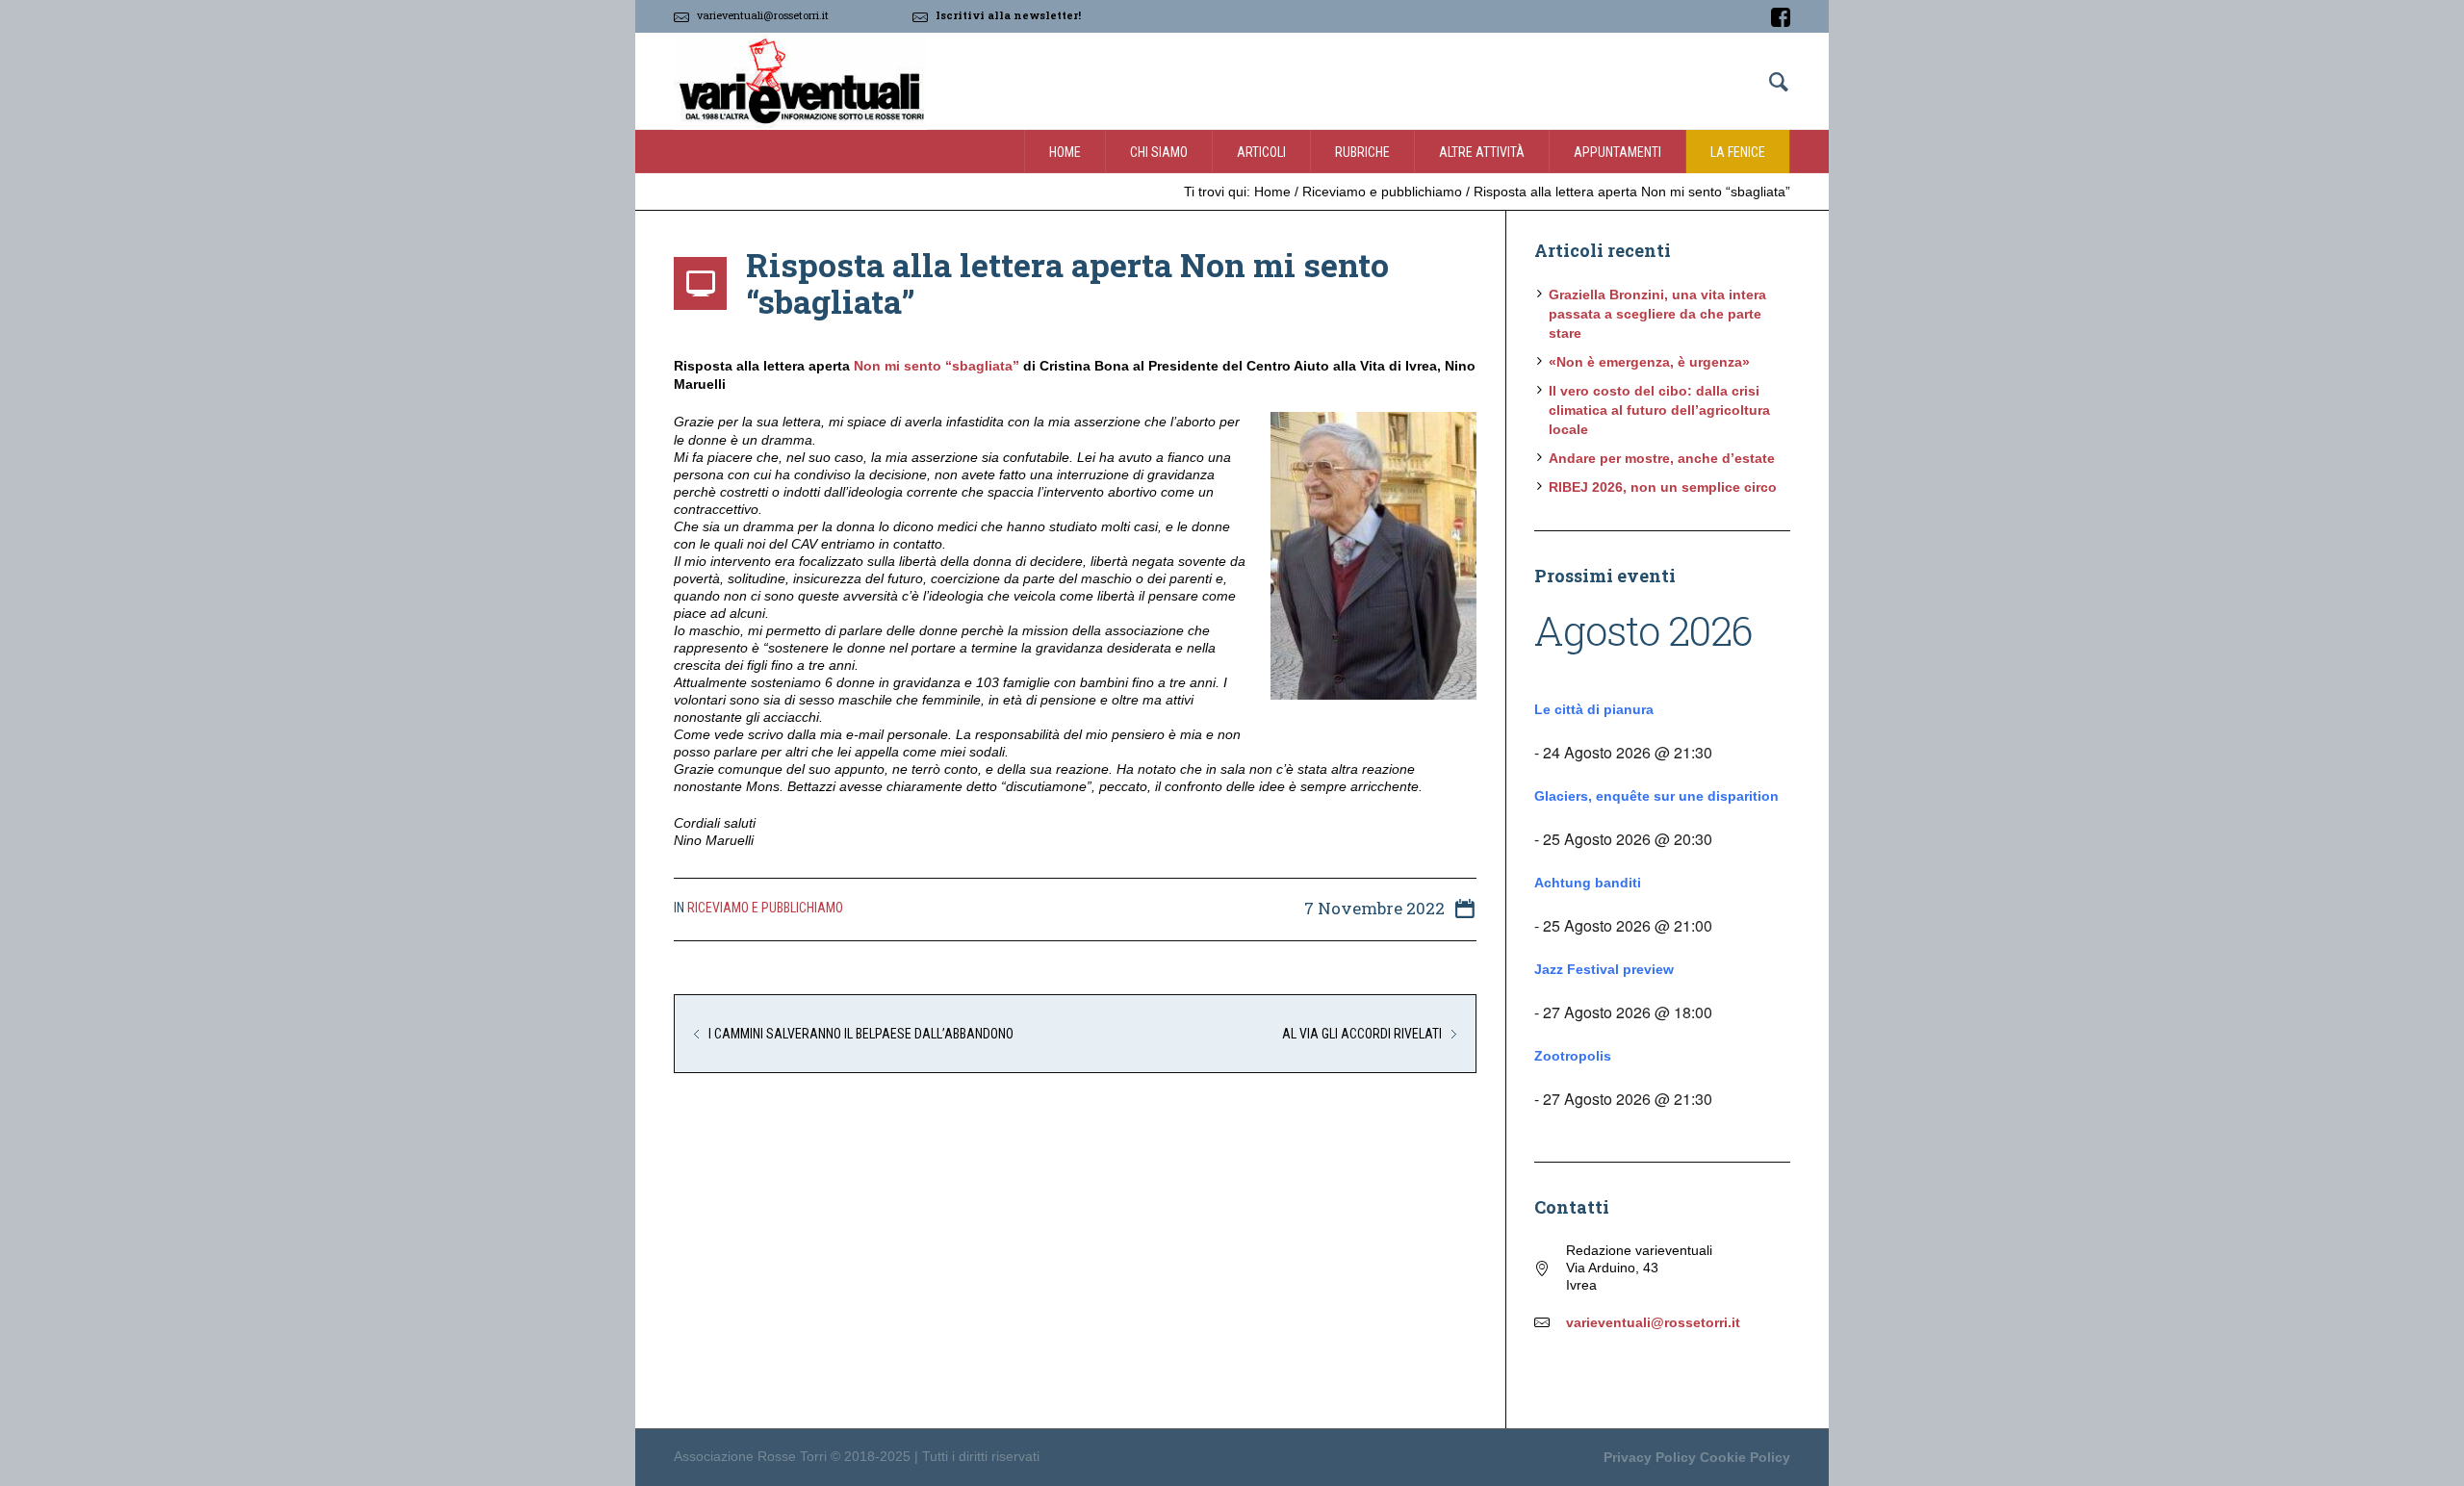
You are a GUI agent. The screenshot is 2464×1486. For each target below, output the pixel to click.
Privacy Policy (1650, 1457)
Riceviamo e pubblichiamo (1382, 192)
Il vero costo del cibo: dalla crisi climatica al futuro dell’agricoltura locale (1659, 410)
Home (1272, 192)
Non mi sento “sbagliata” (937, 366)
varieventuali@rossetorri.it (763, 15)
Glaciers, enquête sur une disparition (1656, 796)
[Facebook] (1781, 17)
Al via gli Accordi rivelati (1362, 1034)
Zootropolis (1573, 1056)
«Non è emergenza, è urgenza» (1649, 362)
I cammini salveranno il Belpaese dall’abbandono (861, 1034)
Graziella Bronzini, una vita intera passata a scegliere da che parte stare (1657, 314)
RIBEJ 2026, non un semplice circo (1663, 487)
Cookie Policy (1745, 1457)
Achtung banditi (1588, 883)
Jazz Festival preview (1604, 969)
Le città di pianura (1594, 709)
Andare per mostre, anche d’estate (1662, 458)
